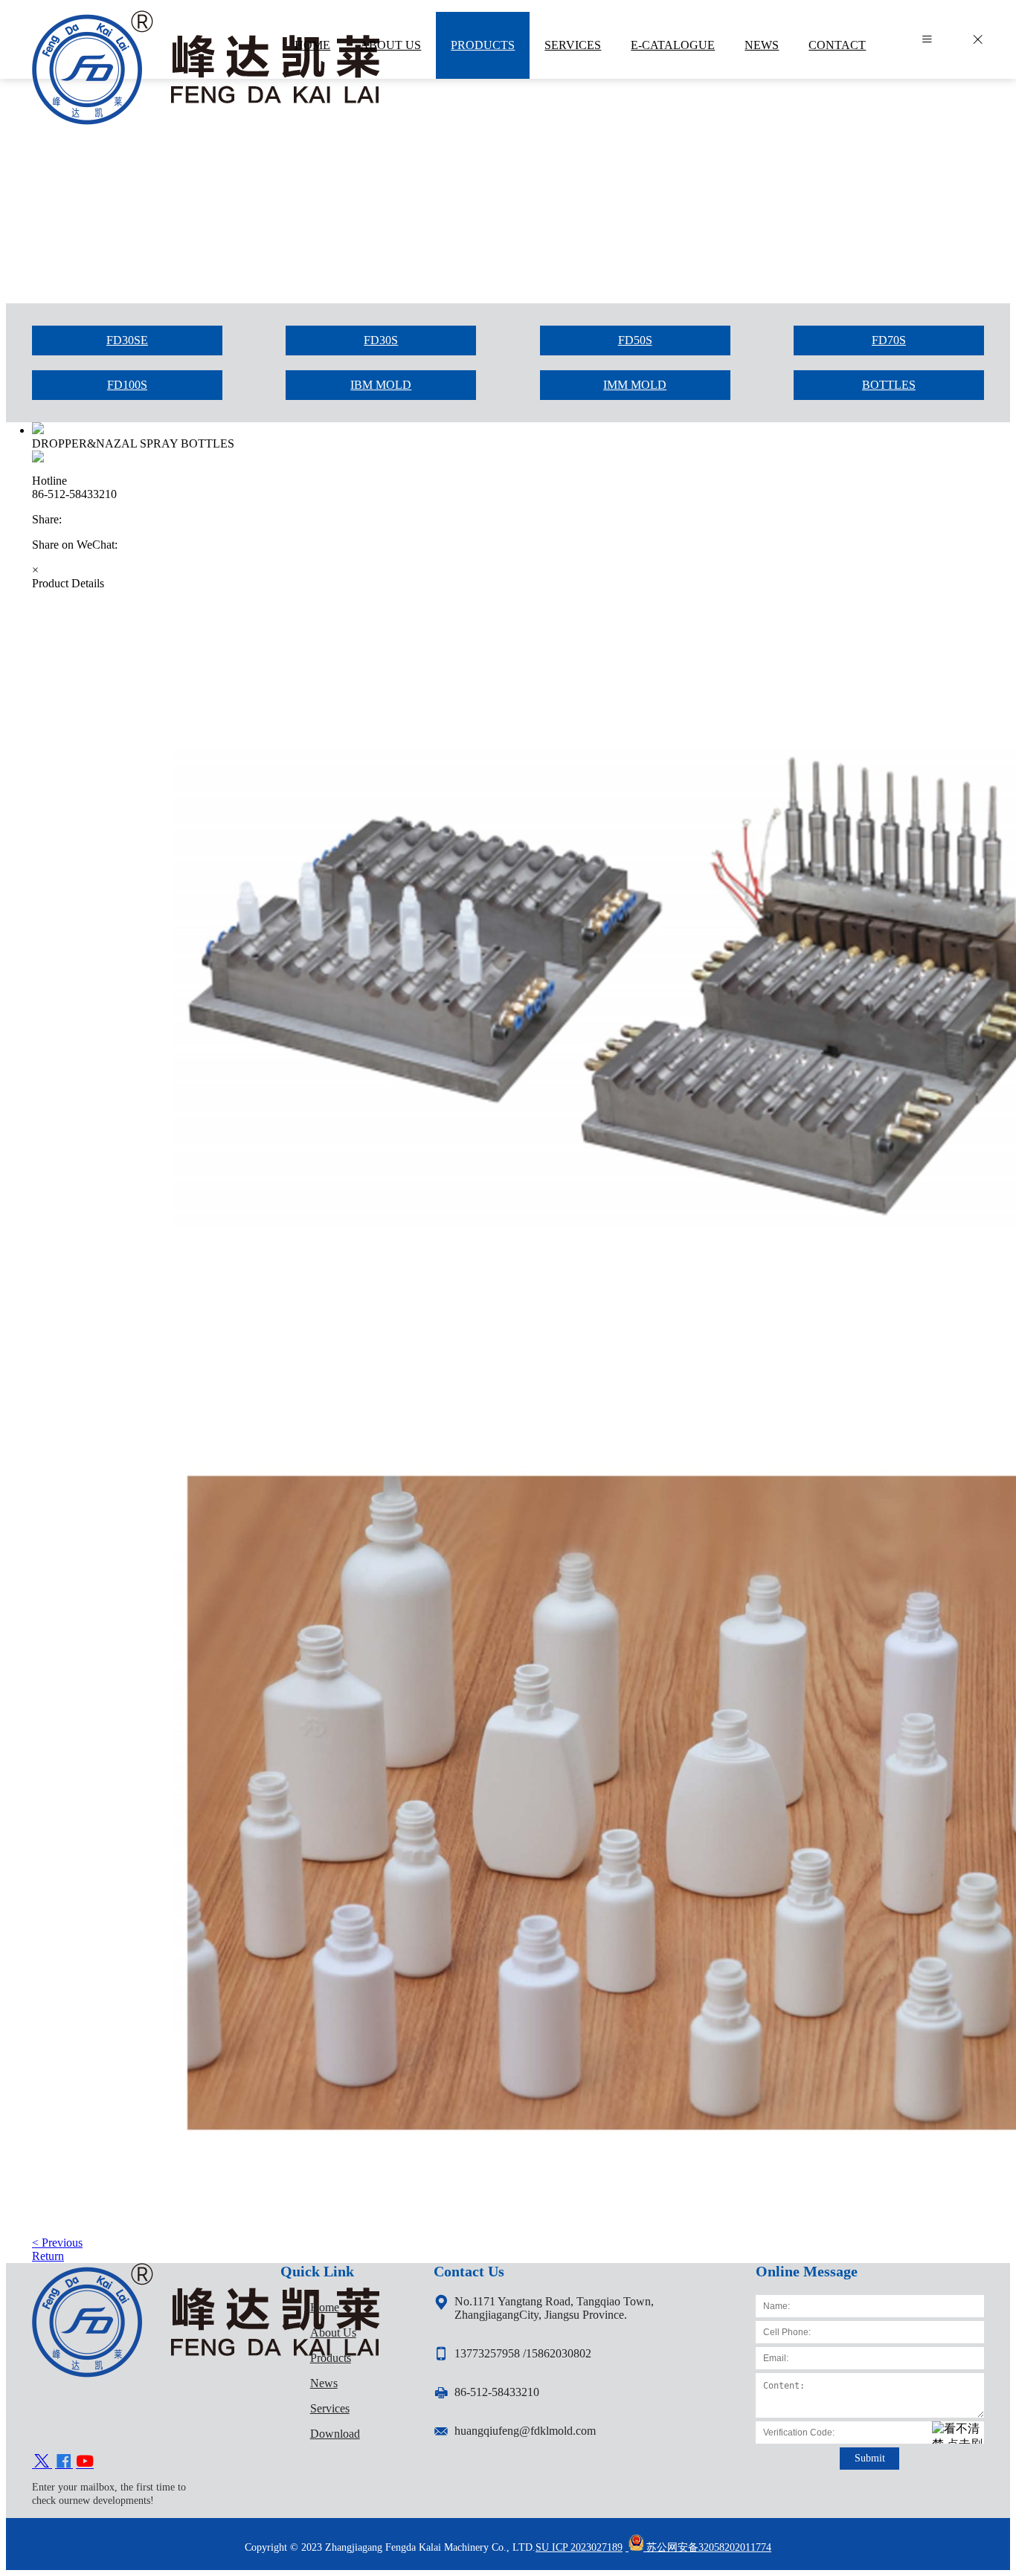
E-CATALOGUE (673, 45)
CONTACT (837, 45)
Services (330, 2408)
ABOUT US (390, 45)
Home (325, 2307)
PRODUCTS (483, 45)
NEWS (762, 45)
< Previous (57, 2243)
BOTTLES (889, 385)
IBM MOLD (381, 385)
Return (48, 2256)
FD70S (889, 340)
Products (331, 2358)
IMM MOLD (635, 385)
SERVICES (573, 45)
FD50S (635, 340)
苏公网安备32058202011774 (707, 2547)
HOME (312, 45)
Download (335, 2434)
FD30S (381, 340)
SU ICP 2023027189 (579, 2547)
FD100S (127, 385)
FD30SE (127, 340)
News (324, 2383)
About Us (333, 2333)
